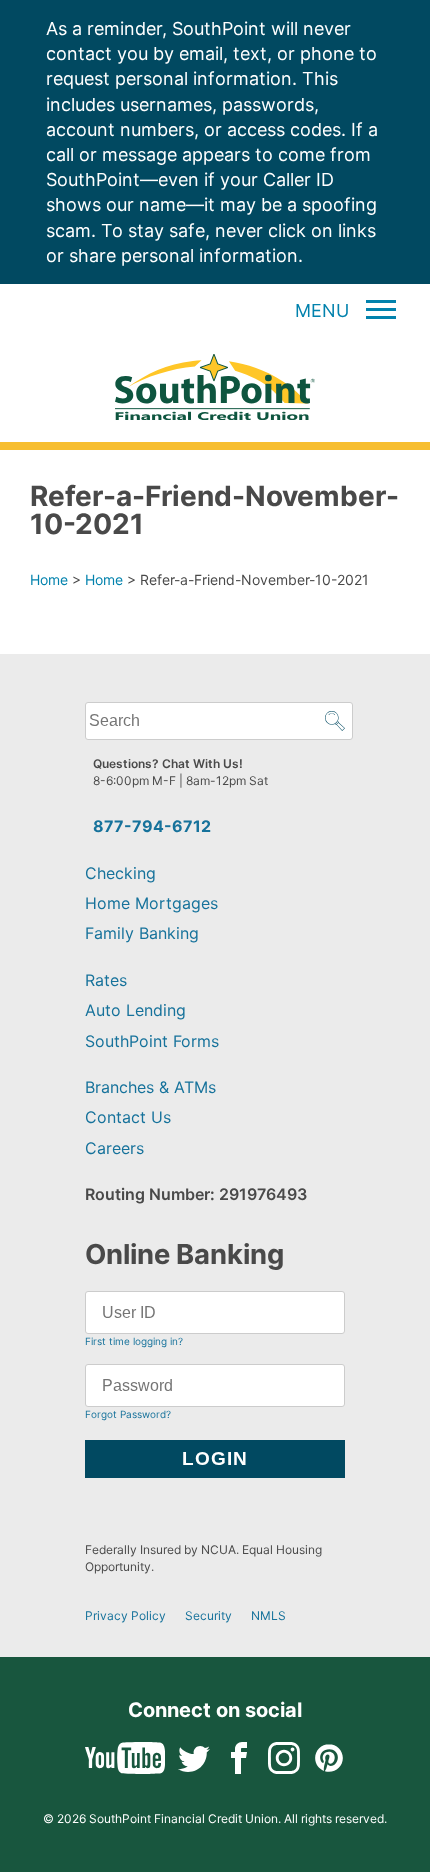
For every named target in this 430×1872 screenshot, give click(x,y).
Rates (106, 980)
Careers (114, 1148)
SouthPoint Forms (152, 1041)
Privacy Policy (125, 1615)
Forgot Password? (128, 1414)
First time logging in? (134, 1341)
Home (49, 579)
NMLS (268, 1615)
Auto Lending (135, 1010)
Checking (120, 873)
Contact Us (128, 1117)
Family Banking (142, 933)
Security (208, 1615)
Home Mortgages (151, 903)
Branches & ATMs (150, 1087)
